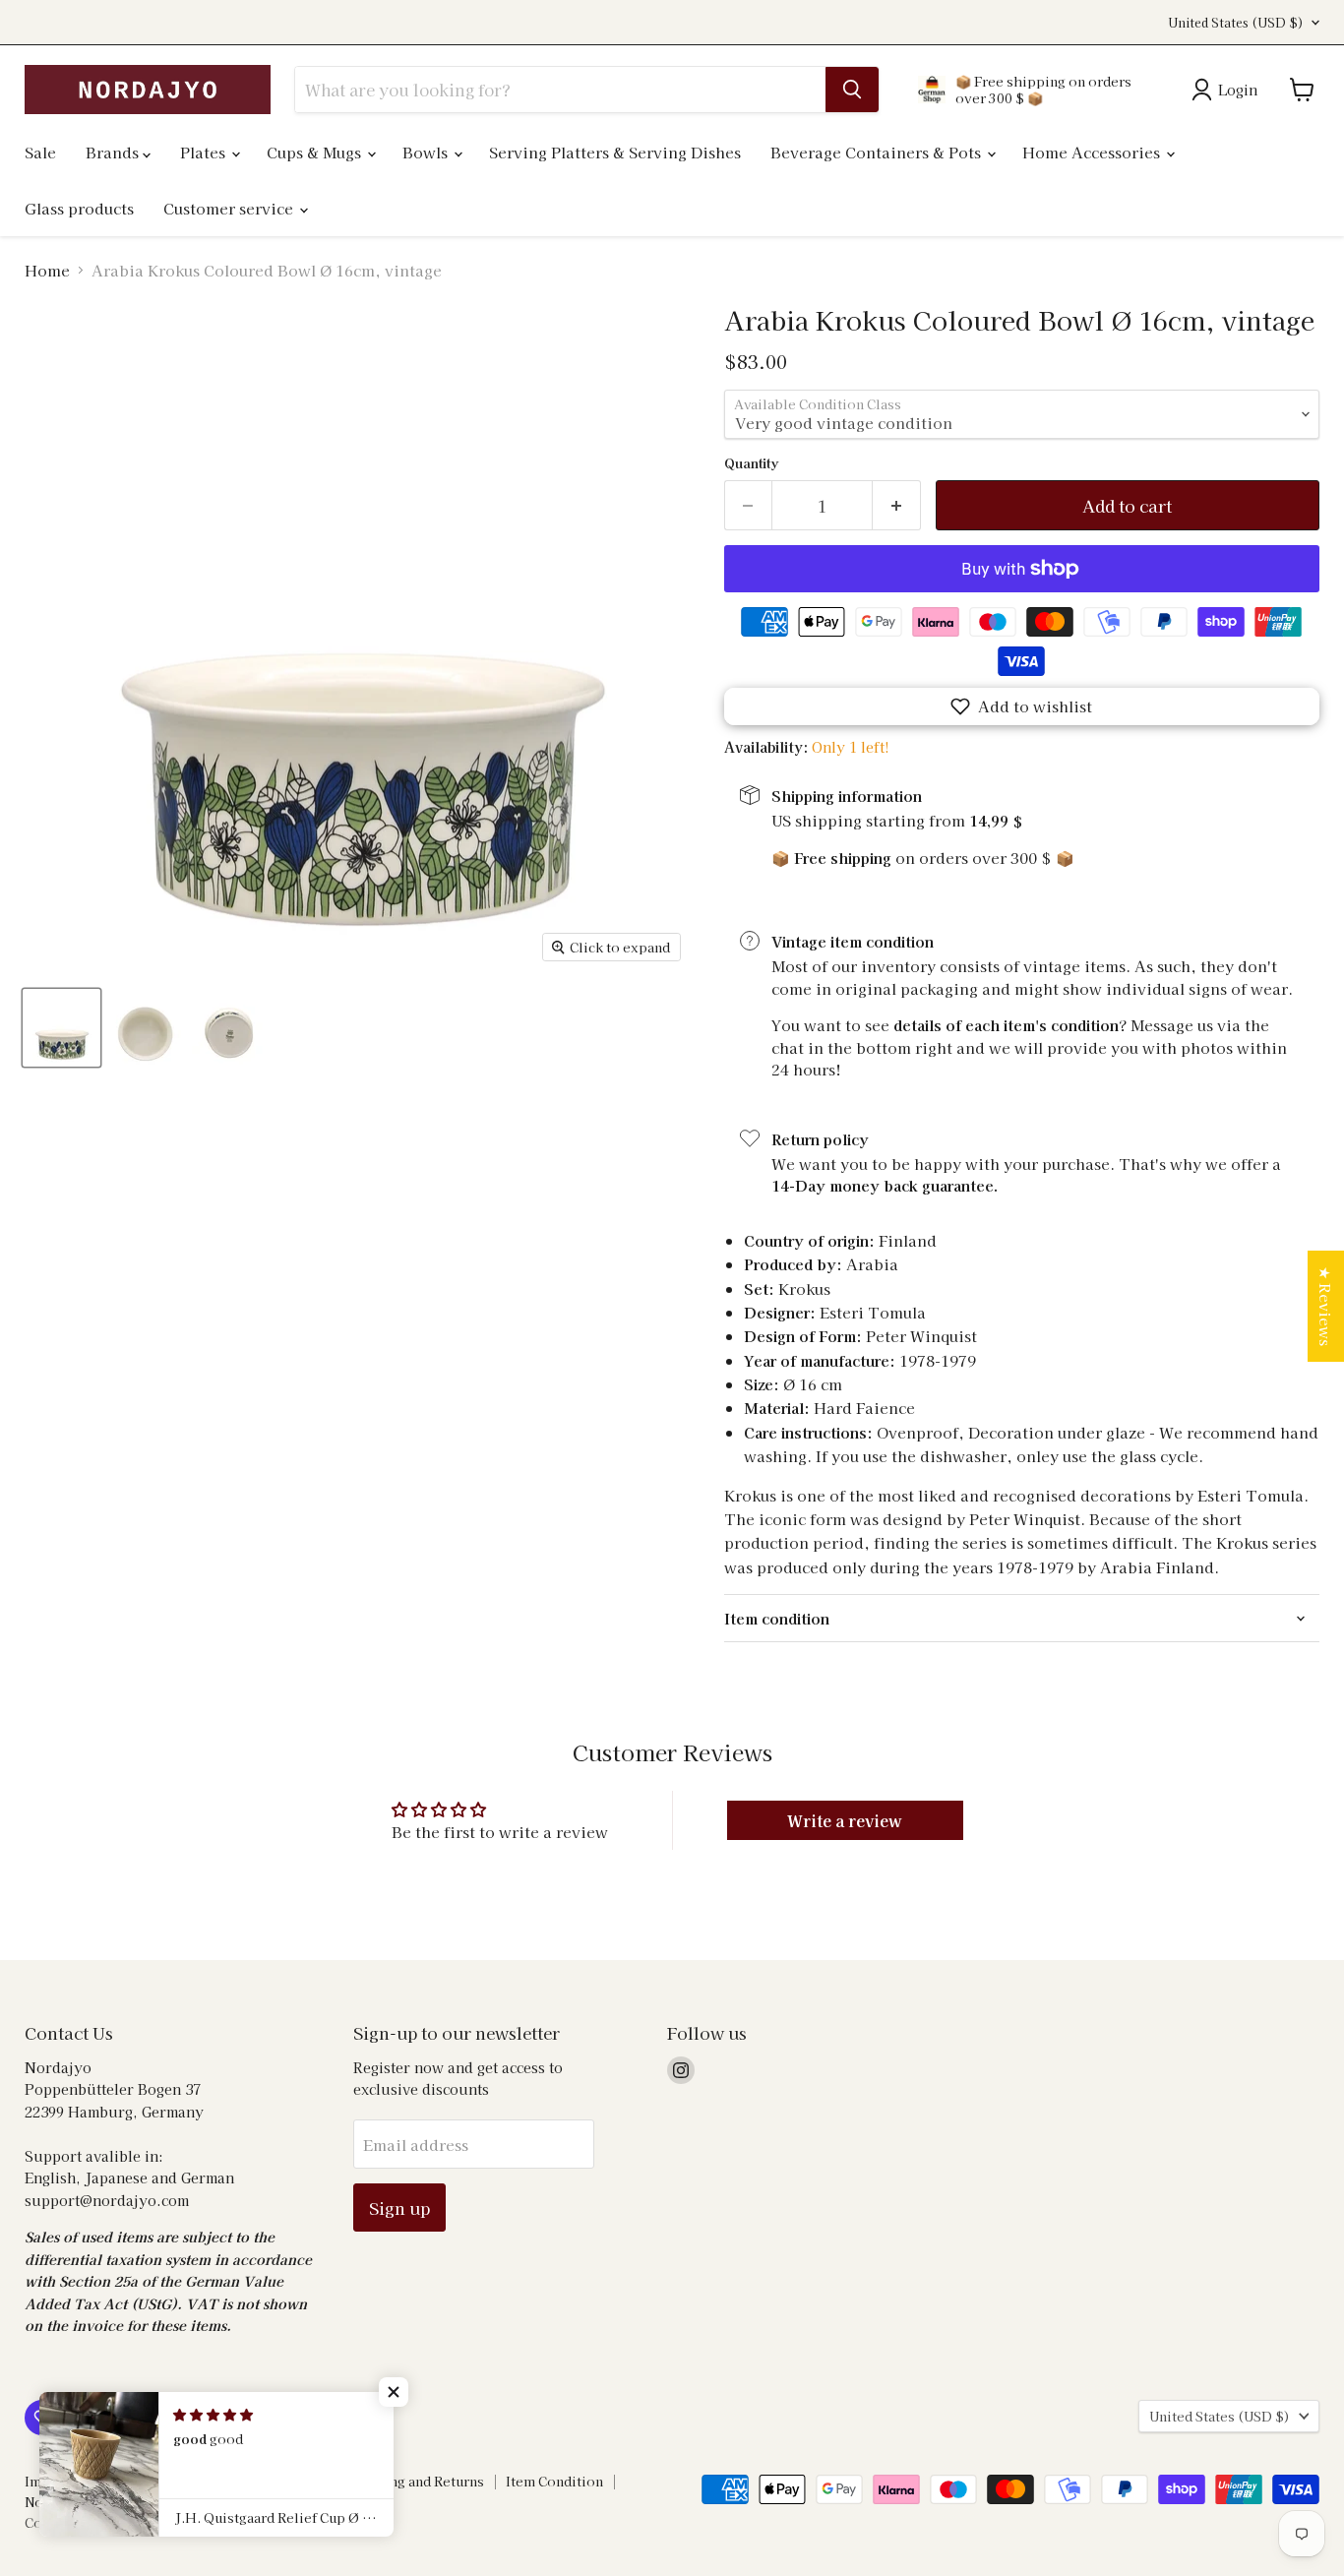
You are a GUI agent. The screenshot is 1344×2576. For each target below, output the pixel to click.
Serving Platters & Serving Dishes (615, 152)
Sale (40, 152)
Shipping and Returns (415, 2481)
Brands (114, 152)
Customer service (230, 208)
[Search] (852, 90)
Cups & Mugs (316, 152)
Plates (205, 152)
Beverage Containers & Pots (878, 152)
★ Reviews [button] (1326, 1306)
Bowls (427, 152)
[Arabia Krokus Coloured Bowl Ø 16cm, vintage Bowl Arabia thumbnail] (61, 1028)
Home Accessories (1093, 152)
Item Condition (554, 2481)
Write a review (845, 1820)
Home (47, 270)
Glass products (79, 208)
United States (1236, 23)
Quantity (751, 463)
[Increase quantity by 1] (897, 505)
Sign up (399, 2208)
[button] (1022, 706)
